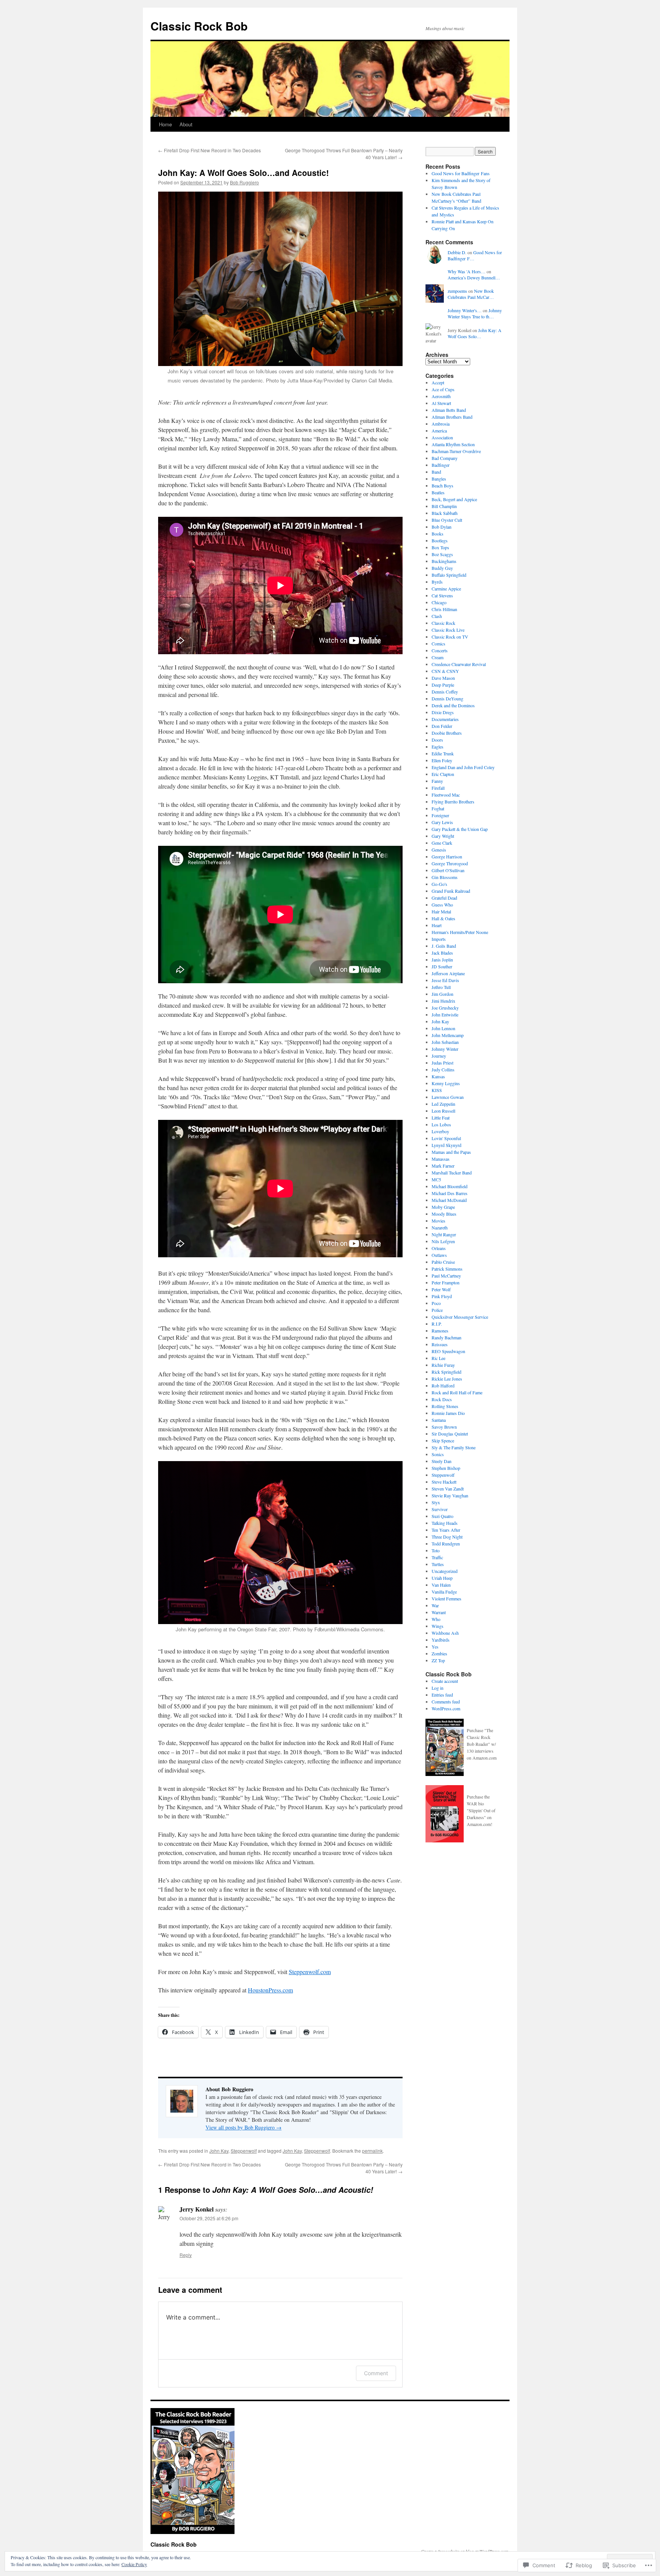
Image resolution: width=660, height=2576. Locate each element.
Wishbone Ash (445, 1633)
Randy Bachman (446, 1337)
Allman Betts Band (449, 410)
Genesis (439, 850)
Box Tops (440, 547)
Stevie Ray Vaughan (450, 1495)
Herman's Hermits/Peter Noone (460, 932)
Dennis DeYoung (447, 698)
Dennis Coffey (445, 692)
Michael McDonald (449, 1200)
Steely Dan (442, 1461)
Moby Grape (443, 1207)
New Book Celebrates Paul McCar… (471, 294)
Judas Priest (442, 1063)
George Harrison (447, 857)
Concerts (440, 650)
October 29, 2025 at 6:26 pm (209, 2218)
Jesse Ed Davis (445, 980)
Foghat (438, 808)
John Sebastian (445, 1042)
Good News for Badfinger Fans (461, 173)
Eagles (438, 747)
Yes (435, 1647)
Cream (438, 657)
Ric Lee (438, 1358)
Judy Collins (443, 1069)
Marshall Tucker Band (452, 1173)
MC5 (436, 1179)
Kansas (438, 1076)
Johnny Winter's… (465, 310)
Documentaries (445, 719)
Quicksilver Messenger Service (460, 1317)
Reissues (440, 1344)
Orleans (439, 1248)
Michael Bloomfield (450, 1186)
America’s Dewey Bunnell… (474, 277)
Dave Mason (443, 678)
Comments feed (446, 1702)
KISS (437, 1090)
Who (436, 1619)
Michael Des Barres (450, 1193)
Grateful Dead (444, 898)
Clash (437, 616)
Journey (439, 1056)
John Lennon (443, 1028)
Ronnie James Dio (448, 1413)
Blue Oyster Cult (447, 520)
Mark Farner (443, 1166)
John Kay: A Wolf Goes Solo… (475, 333)
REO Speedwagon (448, 1351)
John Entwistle (445, 1015)
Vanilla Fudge (444, 1592)
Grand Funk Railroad (451, 891)
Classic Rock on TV (450, 637)
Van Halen (441, 1585)
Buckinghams (444, 561)
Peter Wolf (441, 1289)
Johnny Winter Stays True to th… (475, 314)
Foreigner (440, 815)
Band (436, 472)
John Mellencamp (448, 1035)
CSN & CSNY (445, 671)
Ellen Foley (442, 760)
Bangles (439, 479)
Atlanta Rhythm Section (453, 444)
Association (442, 437)
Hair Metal (441, 911)
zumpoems (457, 291)
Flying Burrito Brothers (453, 802)
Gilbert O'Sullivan (448, 870)
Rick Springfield (446, 1372)
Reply (186, 2255)
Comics (438, 644)
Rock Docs (442, 1399)
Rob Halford (443, 1386)
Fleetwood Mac (446, 795)
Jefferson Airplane (448, 973)
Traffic (437, 1557)
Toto (436, 1550)
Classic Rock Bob (199, 26)
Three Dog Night (447, 1537)
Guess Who (442, 905)
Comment (376, 2373)
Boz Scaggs (442, 554)
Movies (438, 1221)
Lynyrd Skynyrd (446, 1145)
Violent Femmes (446, 1599)
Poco (436, 1303)
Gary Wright (443, 836)
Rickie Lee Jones (447, 1379)
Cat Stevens (442, 595)
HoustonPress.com (270, 1990)
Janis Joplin (442, 960)
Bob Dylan (442, 527)
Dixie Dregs (443, 712)
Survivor (440, 1509)
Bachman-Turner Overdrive (456, 451)
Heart (437, 925)
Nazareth (440, 1228)
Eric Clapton (443, 774)
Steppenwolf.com (310, 1972)
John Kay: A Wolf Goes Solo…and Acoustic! (243, 173)
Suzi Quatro (442, 1516)
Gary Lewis (442, 822)
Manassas (441, 1159)
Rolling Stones (445, 1406)
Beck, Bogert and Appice (454, 499)
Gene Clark (442, 843)
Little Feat (441, 1118)
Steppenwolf (244, 2151)
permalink (372, 2151)
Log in (438, 1688)
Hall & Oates (443, 918)
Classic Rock (443, 623)
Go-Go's (439, 884)
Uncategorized (445, 1571)
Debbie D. (457, 252)
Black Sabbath (445, 513)
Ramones (440, 1331)
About (186, 124)
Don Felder (442, 726)
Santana (439, 1420)
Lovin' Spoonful (446, 1138)
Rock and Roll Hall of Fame (457, 1392)
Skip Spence (443, 1440)
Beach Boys (442, 486)
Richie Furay (443, 1365)
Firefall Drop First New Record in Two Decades (209, 150)
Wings (438, 1626)
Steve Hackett (444, 1482)
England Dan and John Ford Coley (463, 767)
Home (165, 124)
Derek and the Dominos (453, 705)
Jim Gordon (442, 994)
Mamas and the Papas (451, 1152)
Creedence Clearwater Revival (459, 664)
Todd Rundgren (446, 1544)
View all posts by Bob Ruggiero (243, 2127)
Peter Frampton (446, 1282)
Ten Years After (446, 1530)
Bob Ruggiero (244, 182)
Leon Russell (443, 1111)
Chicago (439, 602)
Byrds (437, 582)
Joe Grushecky (445, 1008)
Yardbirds (441, 1640)
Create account (445, 1681)
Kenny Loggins (446, 1083)
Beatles (438, 492)
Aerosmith (441, 396)
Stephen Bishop (446, 1468)
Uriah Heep (442, 1578)
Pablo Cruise (443, 1262)
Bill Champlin (444, 506)
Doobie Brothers (447, 733)
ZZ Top (438, 1660)
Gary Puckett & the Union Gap (460, 829)
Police (437, 1310)
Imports (439, 939)
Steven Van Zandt (448, 1489)
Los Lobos (441, 1124)
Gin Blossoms (445, 877)
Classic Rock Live (448, 630)
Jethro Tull (441, 987)
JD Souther (442, 966)
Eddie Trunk (443, 753)
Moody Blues (444, 1214)
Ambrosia (441, 424)
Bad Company (445, 458)
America (439, 431)
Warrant (439, 1612)
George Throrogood (450, 863)
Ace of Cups (443, 389)
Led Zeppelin (443, 1104)
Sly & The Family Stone (454, 1447)
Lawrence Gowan (448, 1097)
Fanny (437, 781)
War (435, 1605)
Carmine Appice (446, 589)
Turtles (438, 1564)
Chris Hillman (444, 609)
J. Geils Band (444, 946)
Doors (437, 740)
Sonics (438, 1454)
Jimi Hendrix (443, 1001)
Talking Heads (445, 1523)
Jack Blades (442, 953)
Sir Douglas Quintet (450, 1434)
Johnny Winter (445, 1049)
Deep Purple (443, 685)
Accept (438, 382)
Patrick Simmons (447, 1269)
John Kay (219, 2151)
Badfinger (441, 465)
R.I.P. (437, 1324)
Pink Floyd (442, 1296)
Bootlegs (440, 540)
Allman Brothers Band (452, 417)
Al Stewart (441, 403)
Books (438, 534)
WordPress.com (446, 1708)
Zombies (439, 1653)
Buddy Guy (442, 568)
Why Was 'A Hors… (467, 271)
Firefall (438, 788)
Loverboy (440, 1131)
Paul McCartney (446, 1276)
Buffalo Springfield (449, 575)
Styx (436, 1502)
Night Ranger (444, 1234)
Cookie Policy (134, 2564)
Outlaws (439, 1255)
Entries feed (442, 1695)
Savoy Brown (444, 1427)
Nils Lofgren (443, 1241)
